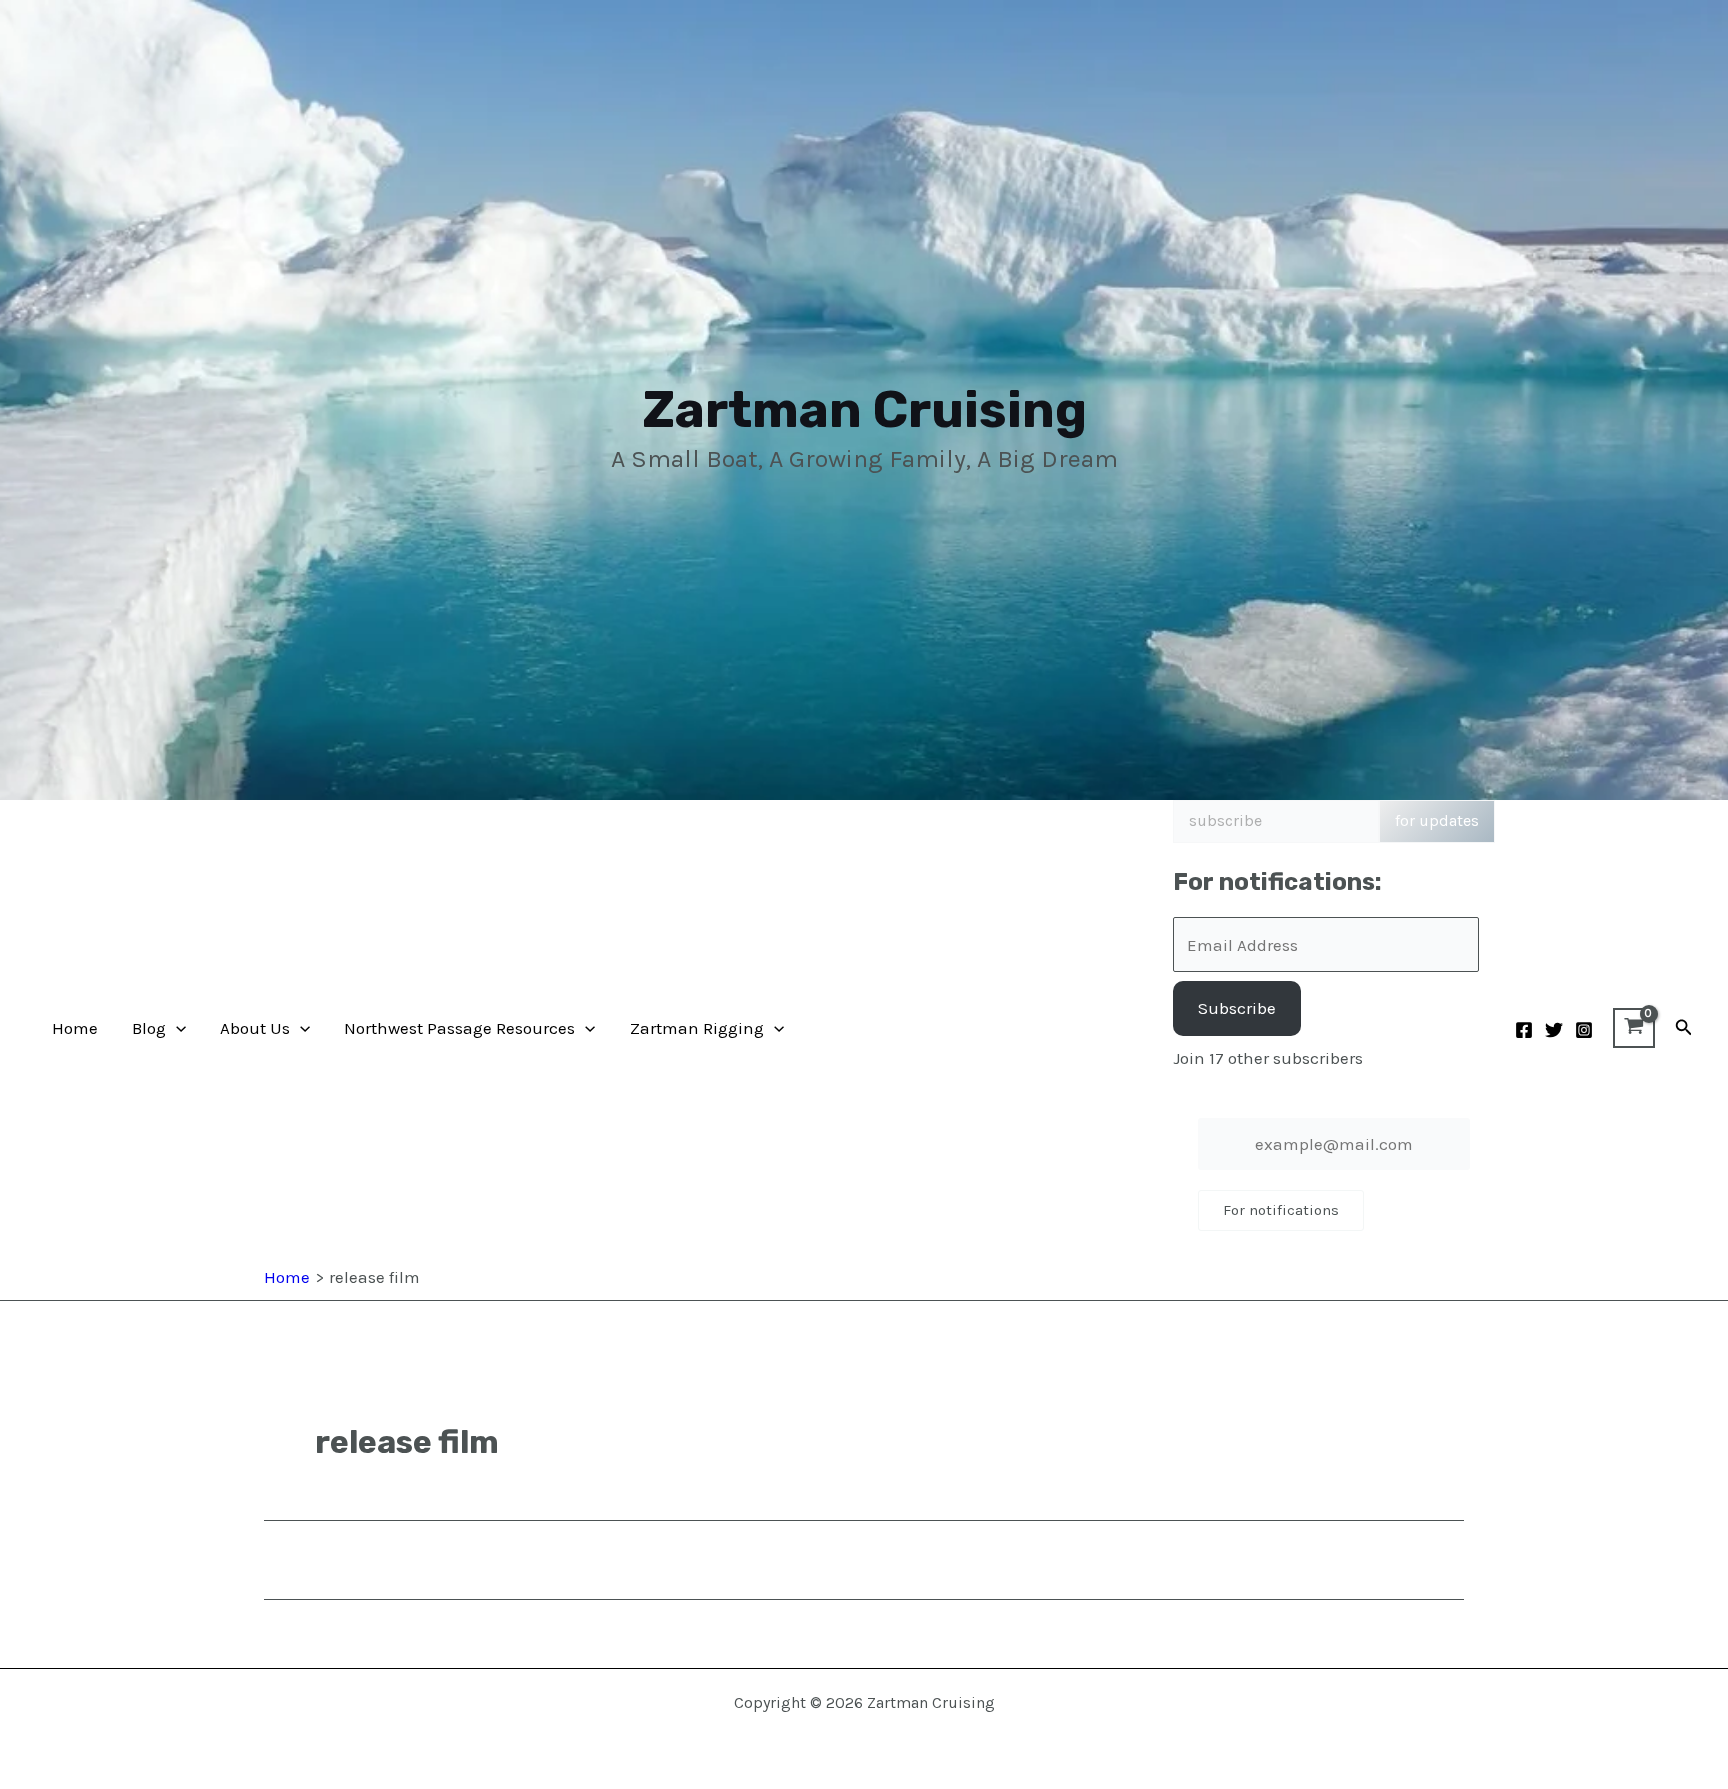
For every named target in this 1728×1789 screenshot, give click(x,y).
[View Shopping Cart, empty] (1634, 1028)
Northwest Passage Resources (459, 1028)
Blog (149, 1028)
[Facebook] (1524, 1030)
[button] (176, 1028)
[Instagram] (1584, 1030)
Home (75, 1028)
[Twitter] (1554, 1030)
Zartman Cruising (864, 409)
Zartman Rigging (697, 1028)
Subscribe (1237, 1008)
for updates (1437, 820)
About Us (255, 1028)
